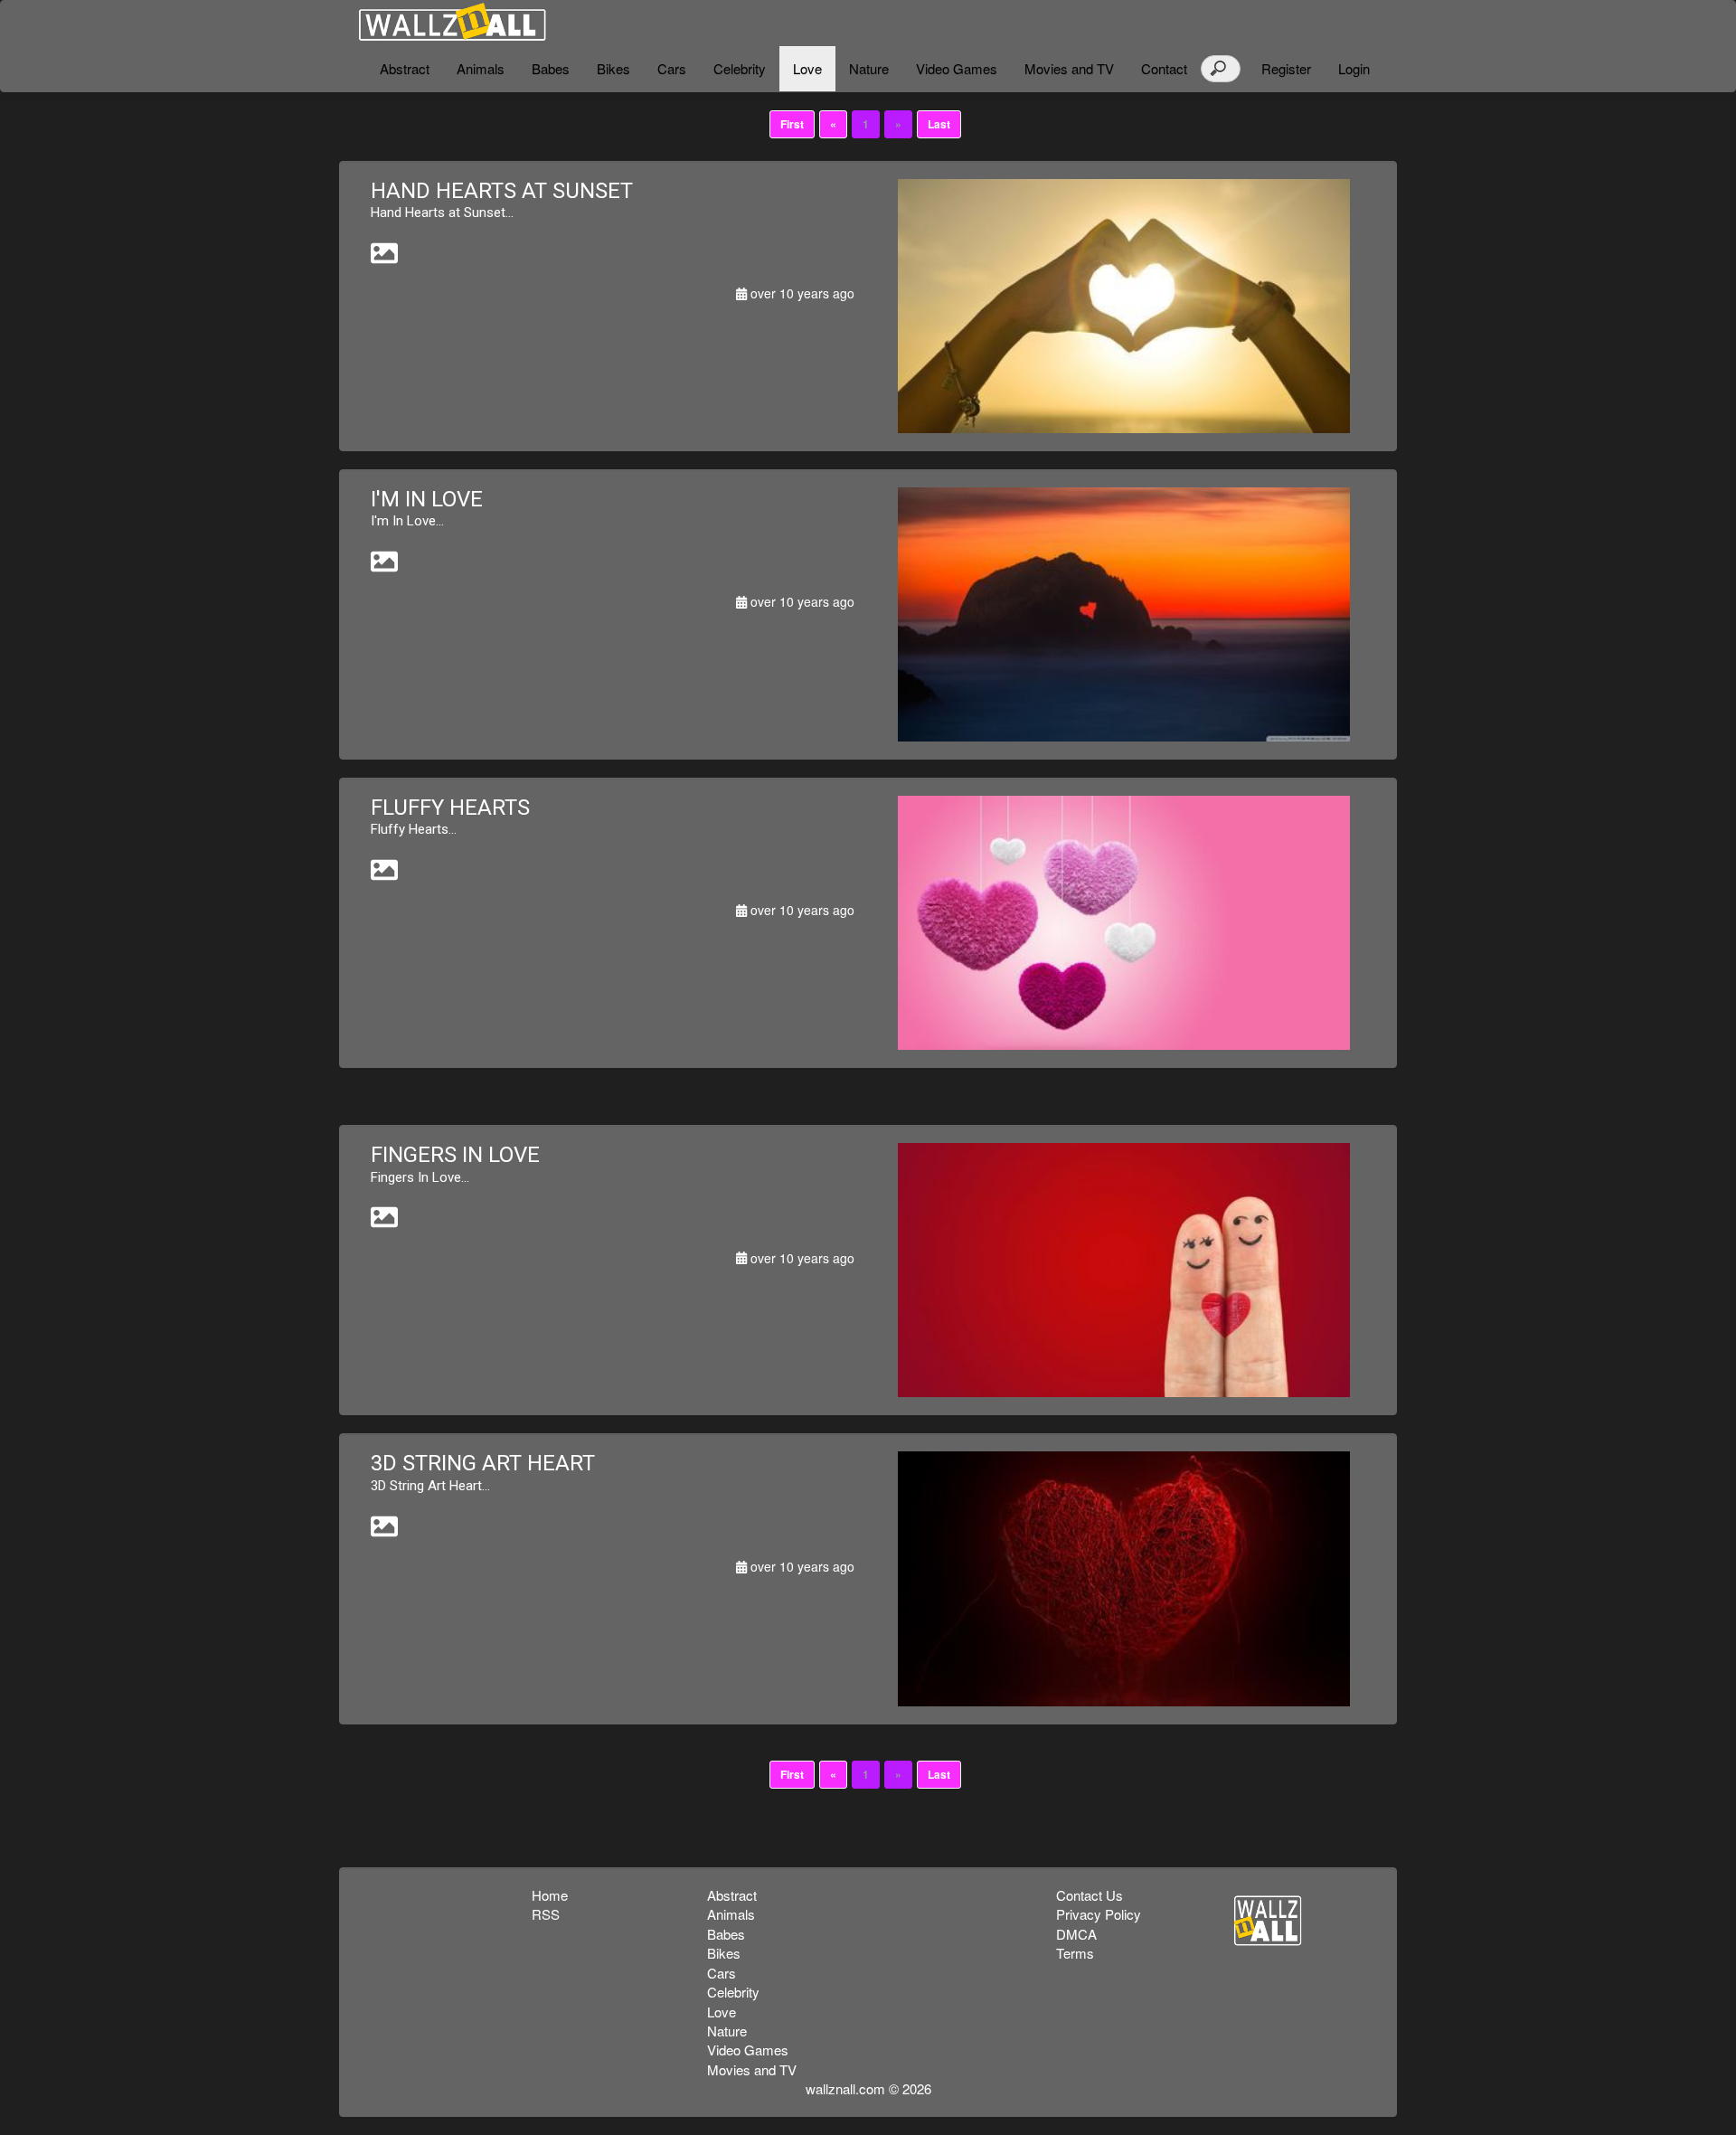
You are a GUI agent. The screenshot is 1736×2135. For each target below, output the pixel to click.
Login (1354, 68)
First (792, 124)
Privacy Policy (1099, 1914)
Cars (672, 68)
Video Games (957, 68)
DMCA (1076, 1934)
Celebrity (740, 68)
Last (939, 124)
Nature (869, 68)
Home (550, 1895)
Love (807, 68)
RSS (546, 1914)
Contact (1164, 68)
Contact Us (1090, 1895)
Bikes (613, 68)
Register (1286, 68)
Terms (1075, 1953)
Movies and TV (1069, 68)
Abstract (405, 68)
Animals (481, 68)
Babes (551, 68)
